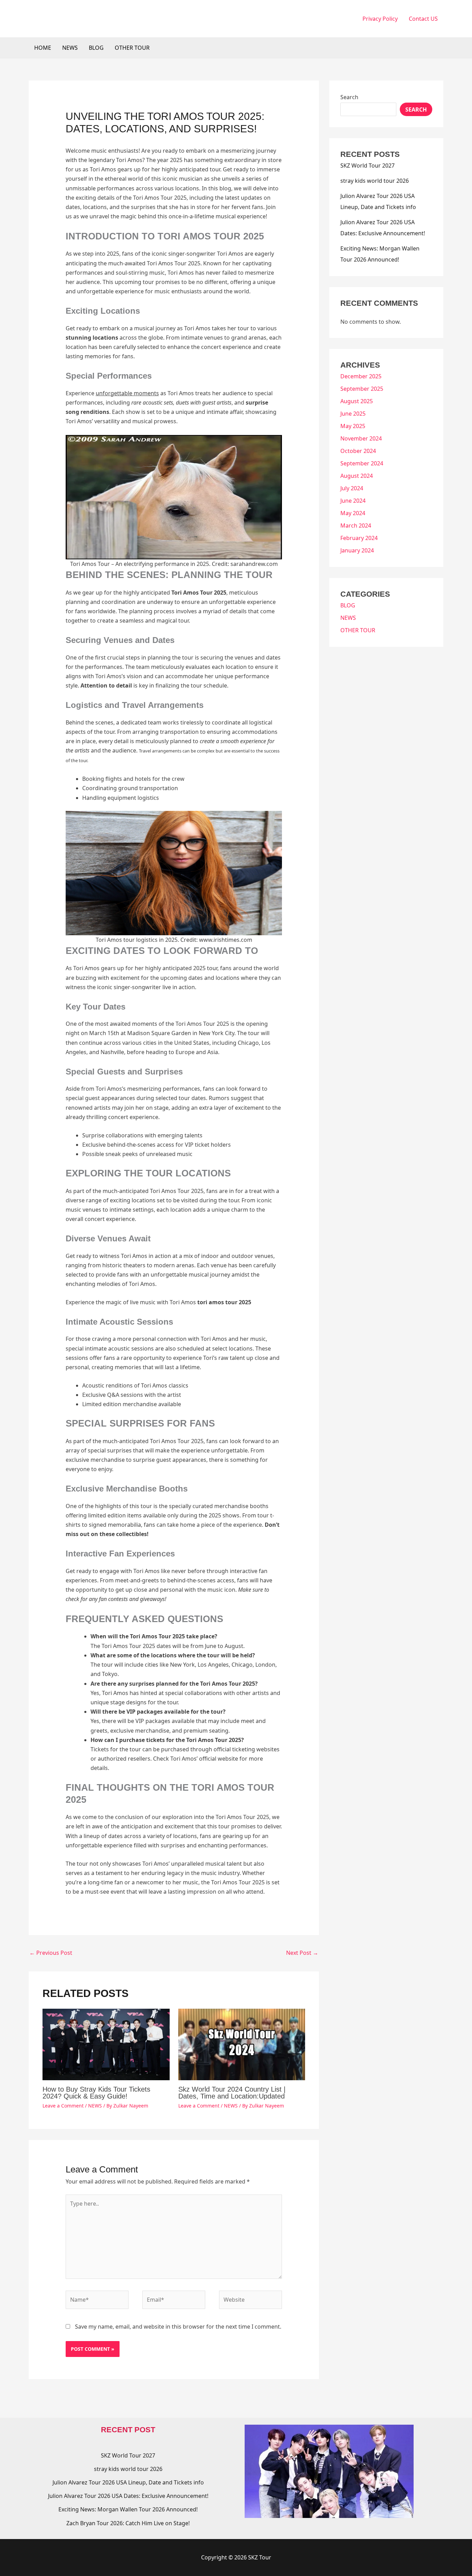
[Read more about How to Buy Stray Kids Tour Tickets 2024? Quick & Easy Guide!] (106, 2044)
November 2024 (361, 438)
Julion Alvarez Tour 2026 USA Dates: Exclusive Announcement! (128, 2496)
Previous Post (51, 1953)
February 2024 (359, 538)
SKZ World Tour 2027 (367, 165)
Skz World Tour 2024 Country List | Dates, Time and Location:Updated (232, 2093)
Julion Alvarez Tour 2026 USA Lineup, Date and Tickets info (128, 2482)
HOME (43, 48)
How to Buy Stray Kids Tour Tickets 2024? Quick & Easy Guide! (96, 2093)
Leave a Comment (63, 2106)
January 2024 (357, 550)
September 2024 (362, 463)
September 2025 (362, 389)
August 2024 (357, 476)
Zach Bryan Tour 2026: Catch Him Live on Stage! (128, 2523)
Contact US (423, 19)
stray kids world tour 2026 (375, 181)
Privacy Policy (380, 19)
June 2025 (353, 414)
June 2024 (353, 501)
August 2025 (357, 401)
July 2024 (352, 488)
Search (349, 97)
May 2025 (353, 426)
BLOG (96, 48)
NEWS (70, 48)
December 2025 (361, 376)
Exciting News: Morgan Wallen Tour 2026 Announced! (128, 2509)
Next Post (302, 1953)
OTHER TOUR (132, 48)
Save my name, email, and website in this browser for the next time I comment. (178, 2327)
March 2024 (356, 525)
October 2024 (358, 451)
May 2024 (353, 513)
